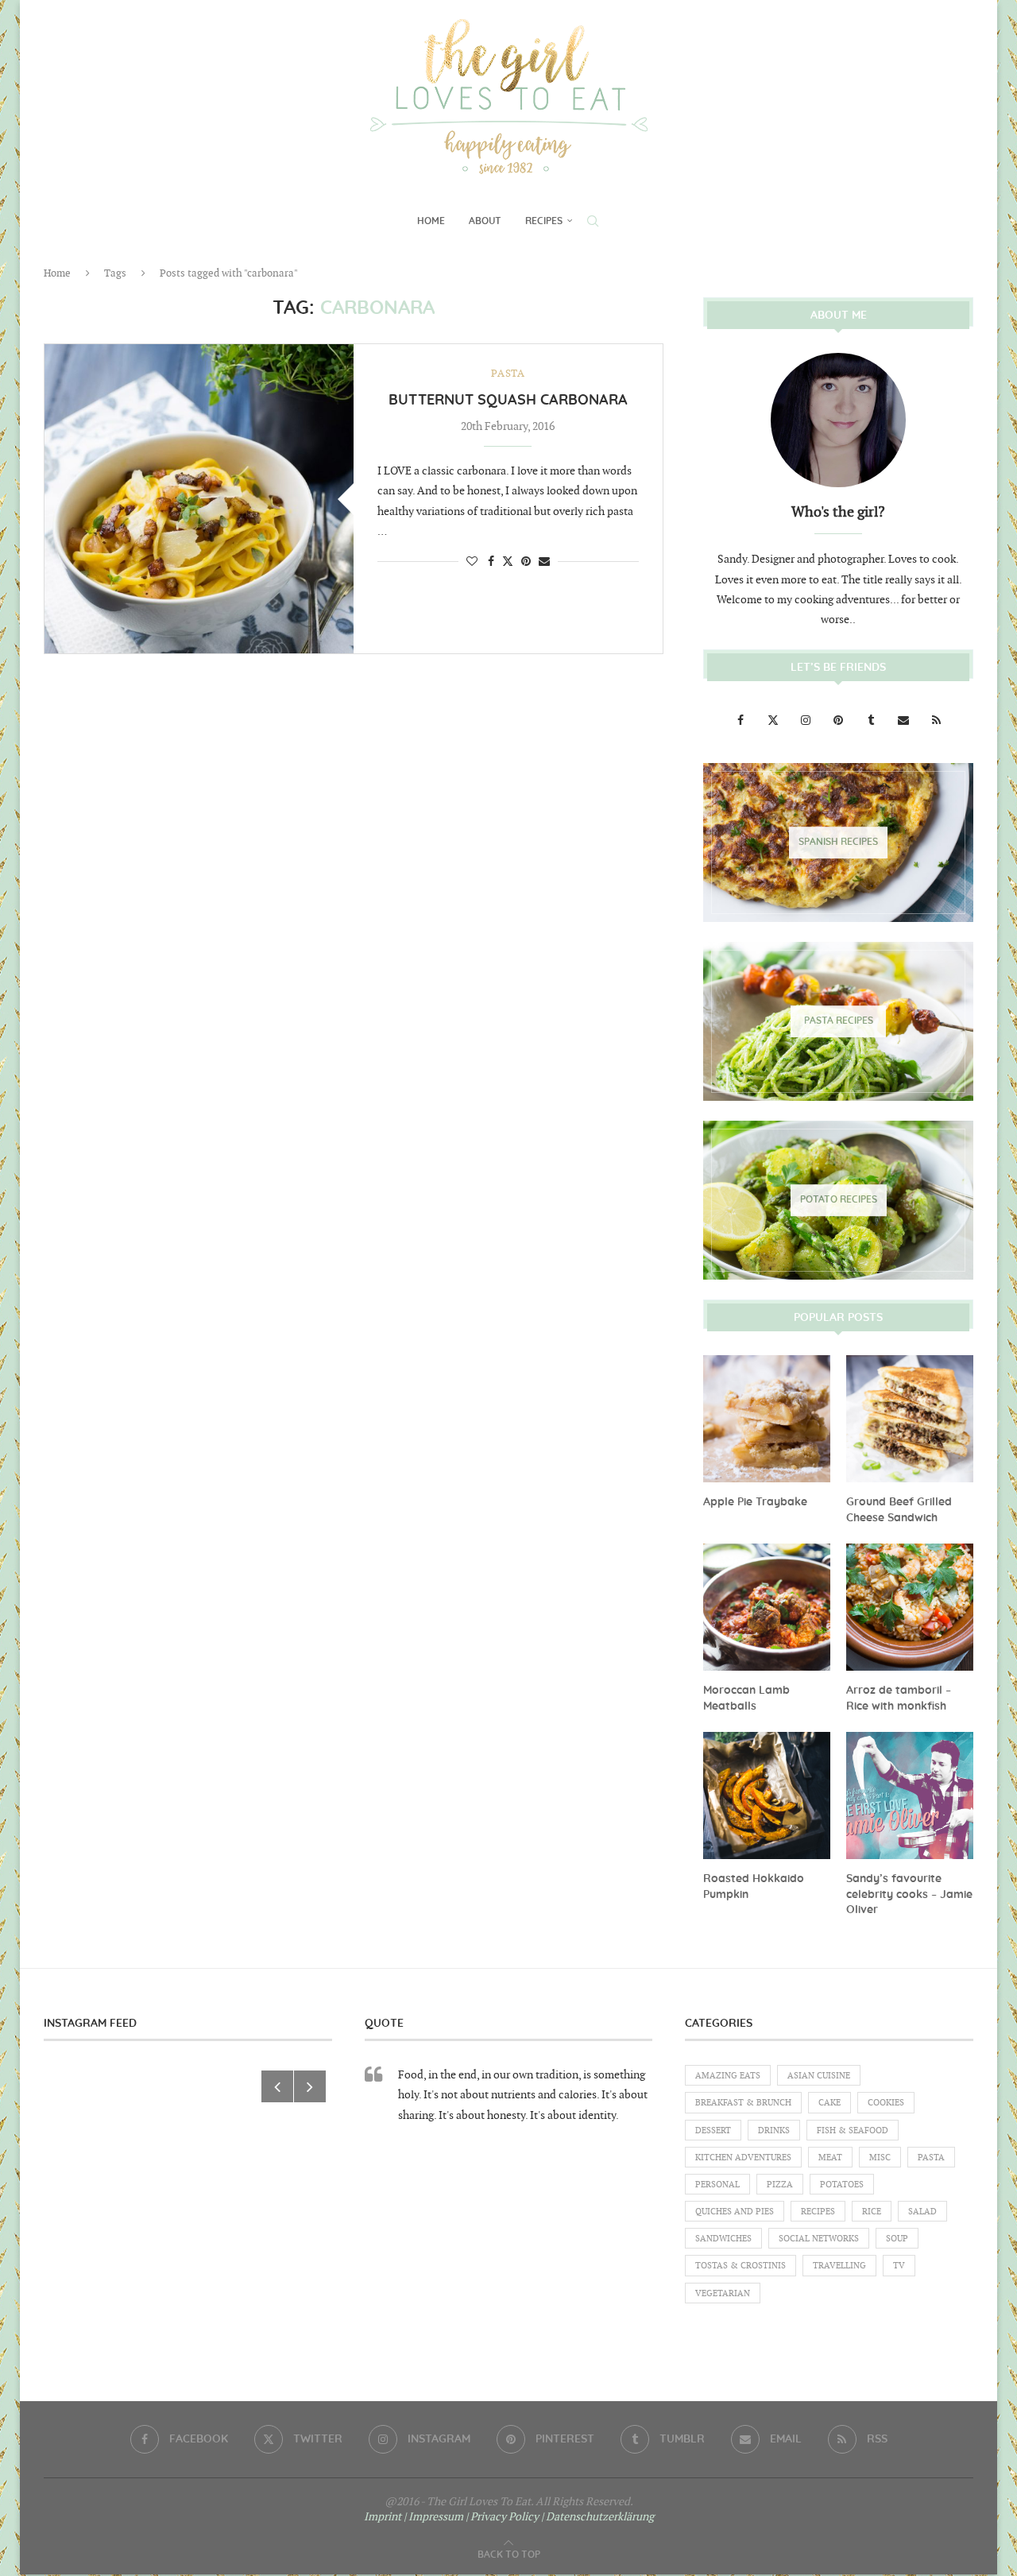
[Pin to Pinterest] (526, 562)
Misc (880, 2158)
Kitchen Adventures (743, 2158)
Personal (717, 2185)
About (485, 221)
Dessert (713, 2131)
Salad (922, 2212)
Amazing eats (728, 2076)
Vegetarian (723, 2293)
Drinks (774, 2131)
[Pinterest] (839, 721)
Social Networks (819, 2239)
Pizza (780, 2185)
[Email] (905, 721)
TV (899, 2266)
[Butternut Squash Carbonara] (199, 499)
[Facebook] (742, 721)
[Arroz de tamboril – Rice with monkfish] (910, 1607)
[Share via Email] (544, 562)
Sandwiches (723, 2239)
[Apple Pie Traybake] (767, 1419)
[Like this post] (472, 562)
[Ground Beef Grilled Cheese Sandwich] (910, 1419)
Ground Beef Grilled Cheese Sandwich (899, 1510)
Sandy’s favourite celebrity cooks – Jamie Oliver (909, 1894)
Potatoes (842, 2185)
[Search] (593, 221)
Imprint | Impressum (414, 2517)
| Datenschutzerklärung (597, 2517)
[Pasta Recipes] (838, 1021)
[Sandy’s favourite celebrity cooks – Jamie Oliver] (910, 1795)
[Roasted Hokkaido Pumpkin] (767, 1795)
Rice (872, 2212)
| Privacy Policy (502, 2517)
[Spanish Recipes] (838, 843)
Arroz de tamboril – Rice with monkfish (899, 1699)
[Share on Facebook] (491, 562)
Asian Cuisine (819, 2076)
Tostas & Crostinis (741, 2266)
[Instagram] (807, 721)
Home (431, 221)
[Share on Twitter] (508, 561)
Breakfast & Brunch (743, 2103)
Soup (897, 2239)
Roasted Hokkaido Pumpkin (754, 1887)
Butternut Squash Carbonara (508, 401)
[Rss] (936, 721)
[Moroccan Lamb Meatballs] (767, 1607)
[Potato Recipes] (838, 1200)
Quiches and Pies (735, 2212)
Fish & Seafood (853, 2131)
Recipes (544, 221)
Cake (829, 2103)
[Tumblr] (872, 721)
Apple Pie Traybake (755, 1502)
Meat (830, 2158)
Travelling (839, 2266)
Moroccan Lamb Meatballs (746, 1699)
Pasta (931, 2158)
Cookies (886, 2103)
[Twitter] (774, 721)
